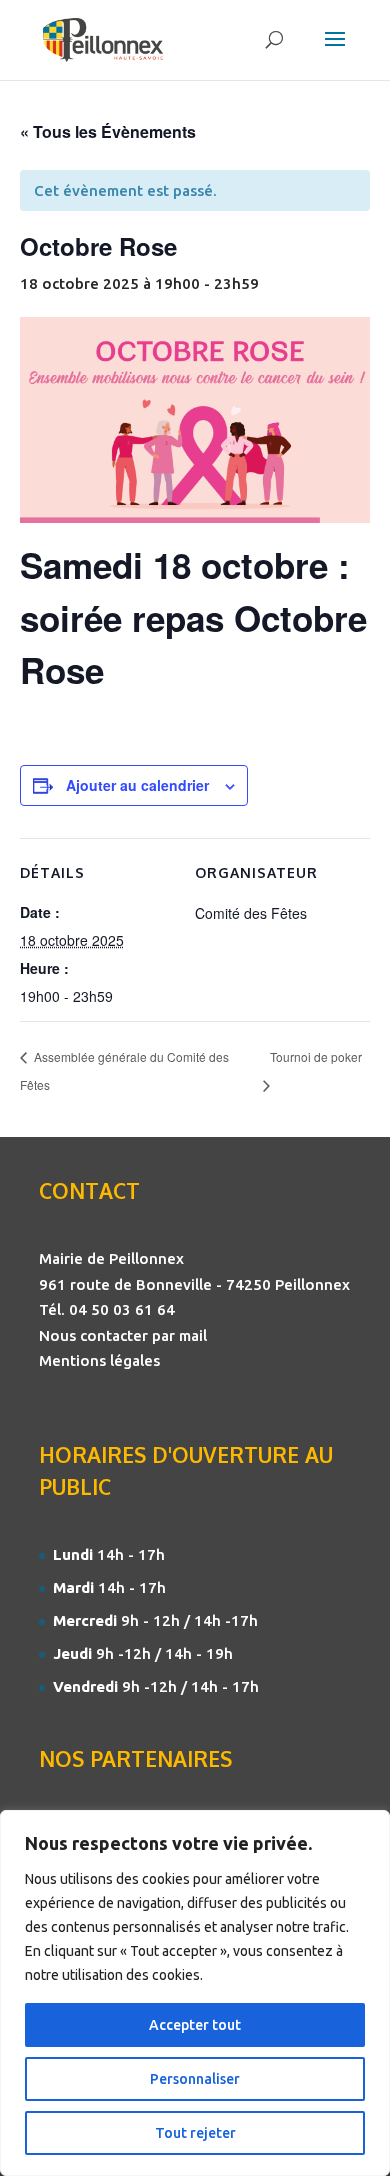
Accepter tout (195, 2025)
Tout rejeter (195, 2133)
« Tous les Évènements (108, 131)
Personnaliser (195, 2079)
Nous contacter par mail (123, 1335)
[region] (195, 1993)
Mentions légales (99, 1360)
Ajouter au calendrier (137, 785)
